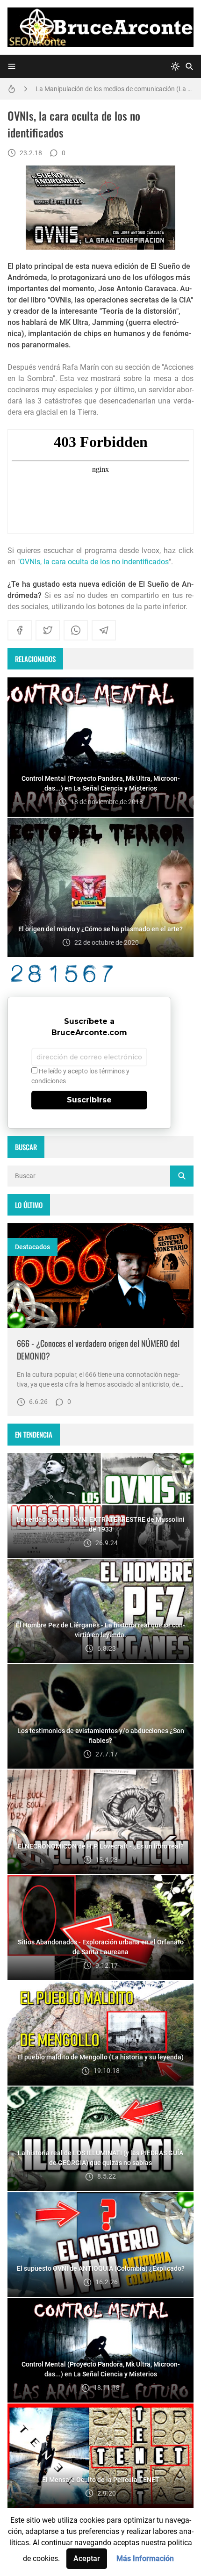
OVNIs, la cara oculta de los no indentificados (94, 562)
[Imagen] (100, 1275)
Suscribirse (89, 1100)
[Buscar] (189, 66)
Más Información (145, 2558)
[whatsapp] (76, 630)
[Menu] (12, 66)
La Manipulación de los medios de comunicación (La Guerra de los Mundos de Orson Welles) (115, 86)
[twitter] (48, 630)
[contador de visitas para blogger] (100, 974)
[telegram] (104, 630)
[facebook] (20, 630)
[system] (175, 66)
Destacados (32, 1247)
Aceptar (87, 2558)
